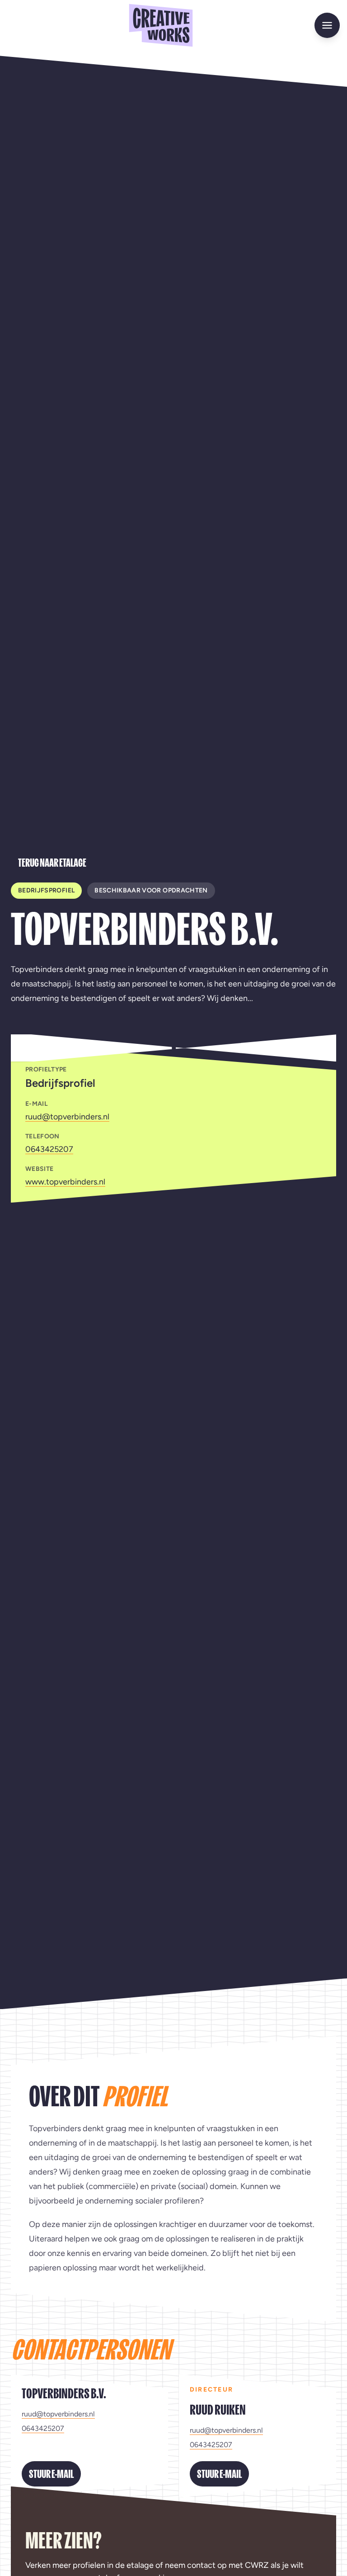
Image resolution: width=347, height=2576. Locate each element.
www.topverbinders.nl (65, 1182)
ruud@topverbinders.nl (67, 1117)
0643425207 (49, 1149)
